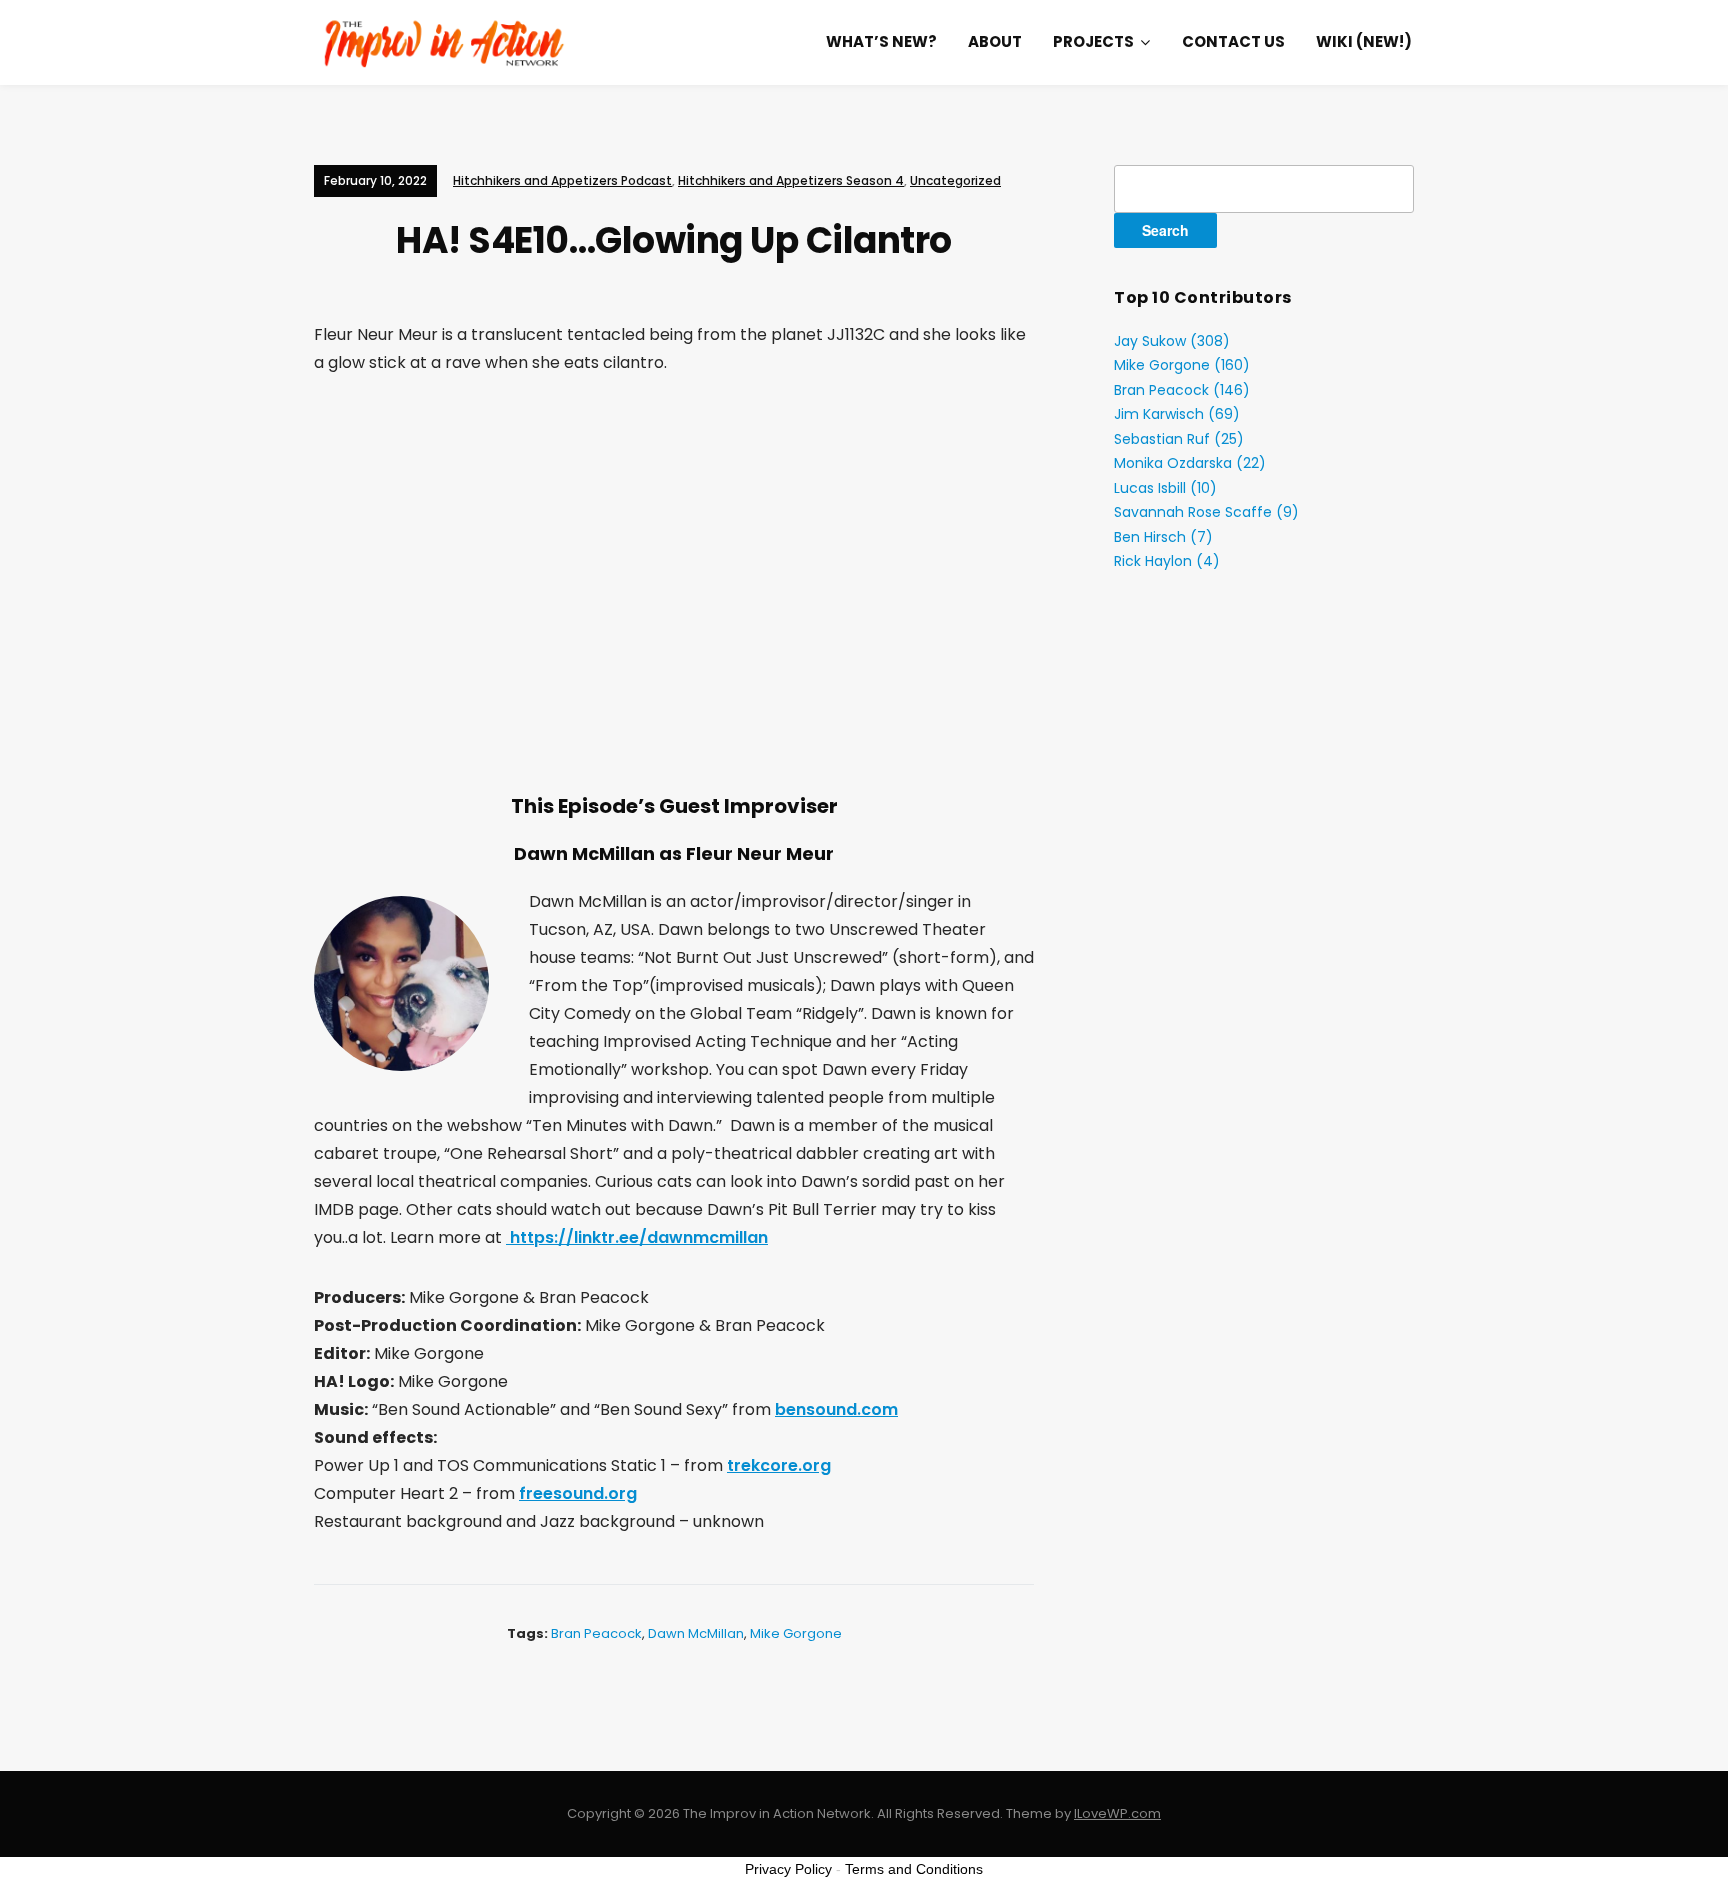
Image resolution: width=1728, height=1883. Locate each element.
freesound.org (578, 1493)
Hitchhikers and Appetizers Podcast (562, 180)
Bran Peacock (596, 1633)
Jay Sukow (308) (1172, 341)
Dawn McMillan (696, 1633)
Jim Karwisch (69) (1177, 414)
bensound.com (836, 1409)
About (995, 41)
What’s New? (881, 41)
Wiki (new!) (1364, 41)
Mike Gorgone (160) (1182, 365)
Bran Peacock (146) (1182, 390)
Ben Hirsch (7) (1163, 537)
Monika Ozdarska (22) (1190, 463)
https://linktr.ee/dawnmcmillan (637, 1237)
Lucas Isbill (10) (1165, 488)
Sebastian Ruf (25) (1179, 439)
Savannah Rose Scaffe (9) (1206, 512)
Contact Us (1233, 41)
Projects (1093, 41)
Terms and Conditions (914, 1869)
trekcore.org (779, 1465)
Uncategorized (955, 180)
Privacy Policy (788, 1869)
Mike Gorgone (796, 1633)
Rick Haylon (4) (1167, 561)
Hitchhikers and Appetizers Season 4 (791, 180)
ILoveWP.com (1117, 1813)
